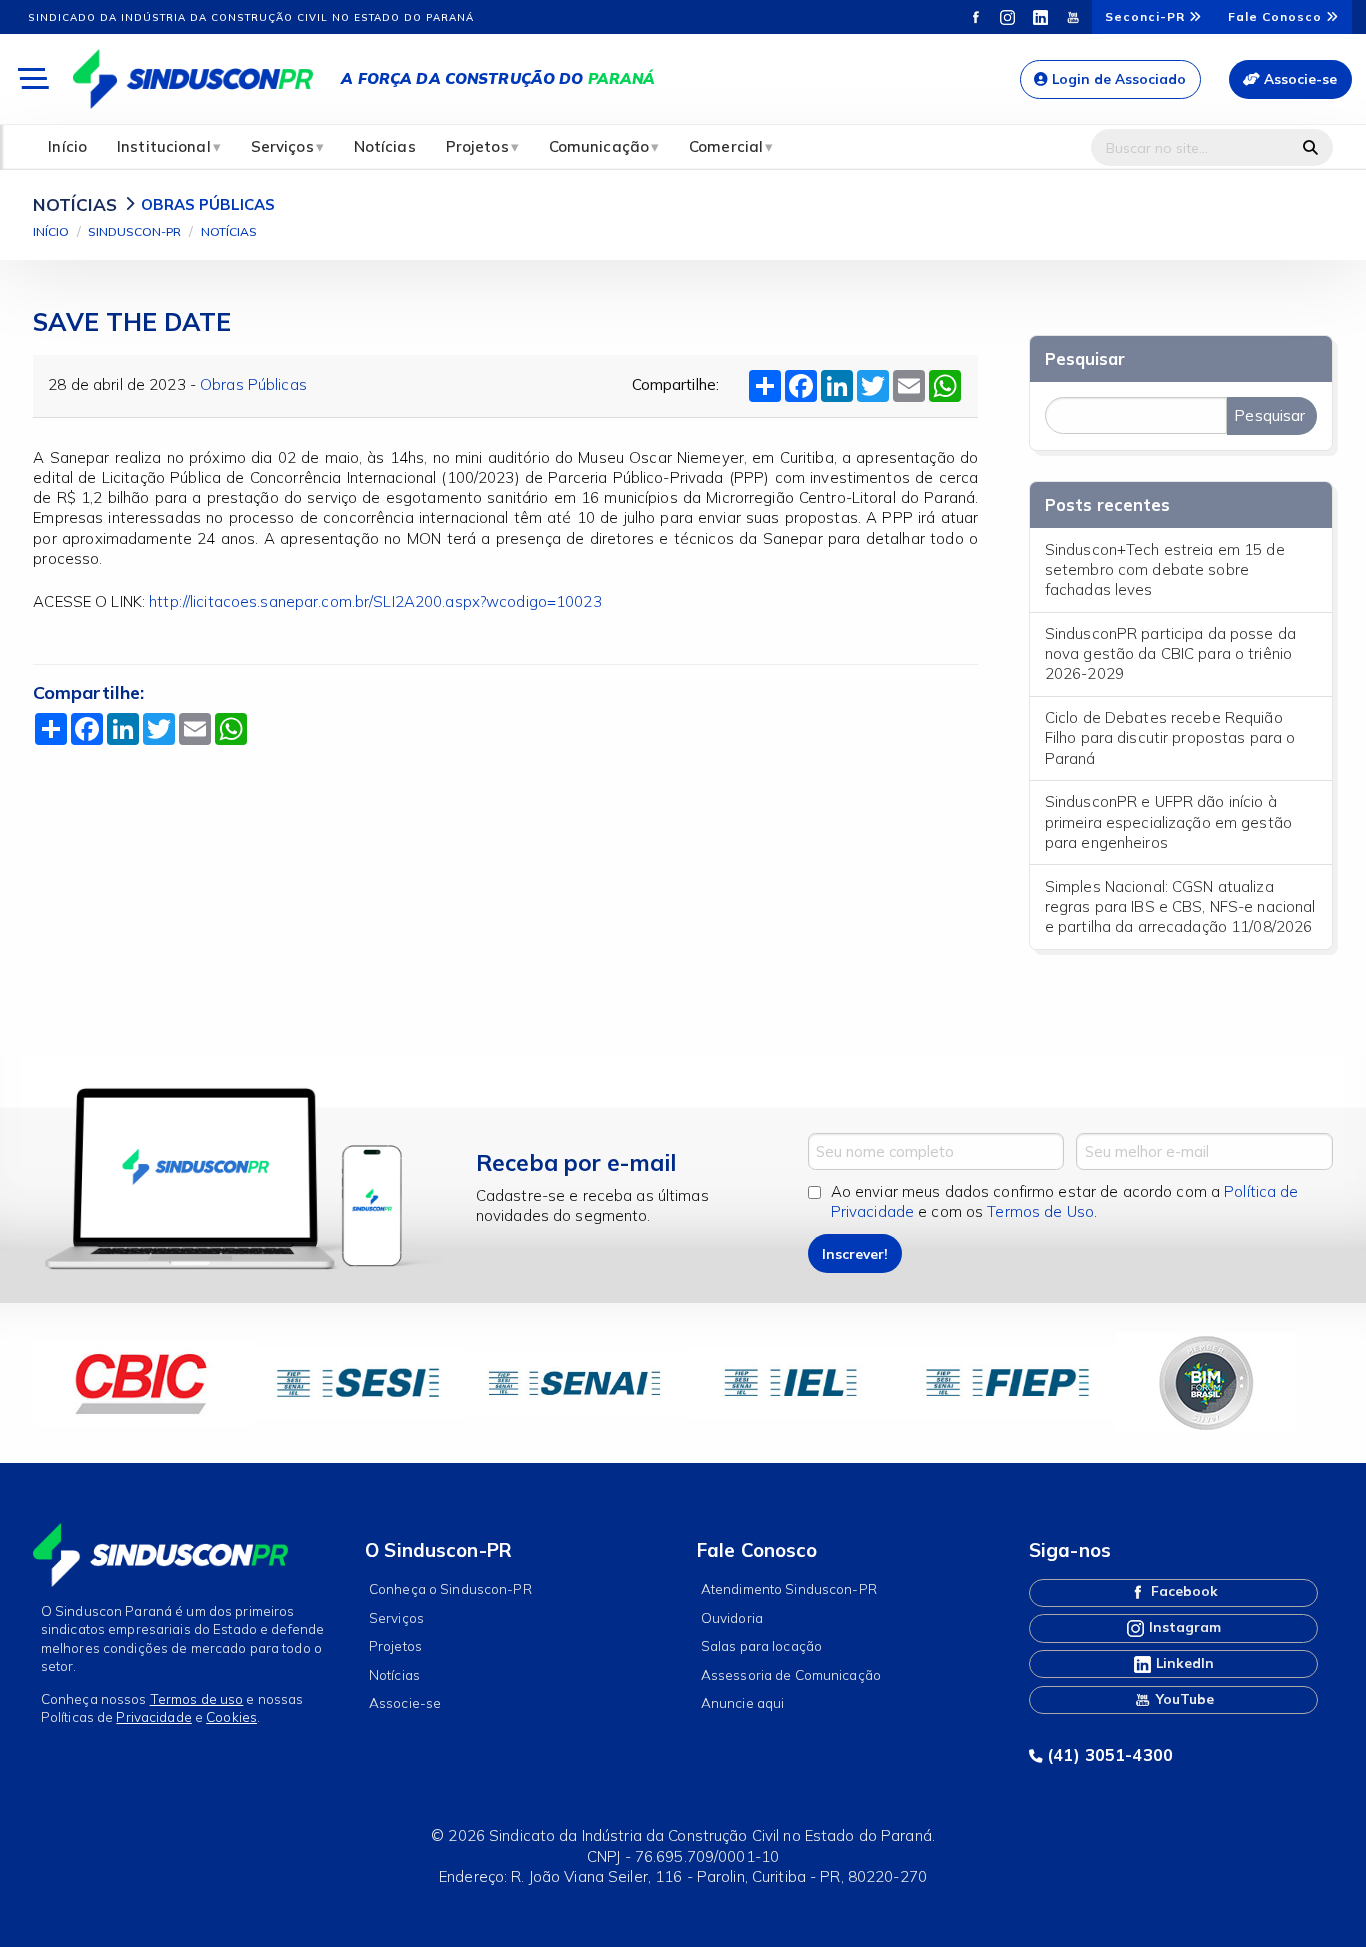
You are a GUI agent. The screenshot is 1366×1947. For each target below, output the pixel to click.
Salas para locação (761, 1645)
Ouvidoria (732, 1617)
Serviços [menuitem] (282, 146)
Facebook (1182, 1590)
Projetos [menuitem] (477, 146)
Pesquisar (1085, 358)
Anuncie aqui (743, 1702)
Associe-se (1298, 78)
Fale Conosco (1277, 16)
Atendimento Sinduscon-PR (789, 1588)
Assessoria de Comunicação (791, 1674)
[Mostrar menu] (31, 79)
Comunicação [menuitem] (599, 146)
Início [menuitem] (67, 146)
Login (1117, 78)
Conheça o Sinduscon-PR (450, 1588)
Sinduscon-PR (134, 231)
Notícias (229, 231)
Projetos (395, 1645)
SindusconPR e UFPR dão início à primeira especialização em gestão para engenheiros (1168, 822)
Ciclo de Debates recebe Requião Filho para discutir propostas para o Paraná (1170, 738)
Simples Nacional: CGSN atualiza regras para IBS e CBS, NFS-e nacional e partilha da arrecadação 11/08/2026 (1180, 907)
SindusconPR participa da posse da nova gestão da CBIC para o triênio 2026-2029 (1170, 654)
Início (51, 231)
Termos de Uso (1040, 1211)
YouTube (1183, 1697)
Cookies (231, 1716)
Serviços (396, 1617)
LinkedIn (1183, 1662)
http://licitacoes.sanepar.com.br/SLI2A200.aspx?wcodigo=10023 (375, 601)
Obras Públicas (253, 384)
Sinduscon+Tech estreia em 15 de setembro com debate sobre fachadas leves (1165, 570)
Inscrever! (854, 1253)
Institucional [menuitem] (164, 146)
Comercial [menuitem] (726, 146)
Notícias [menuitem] (385, 146)
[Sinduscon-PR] (193, 77)
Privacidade (153, 1716)
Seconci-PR (1147, 16)
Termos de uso (197, 1698)
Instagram (1183, 1626)
